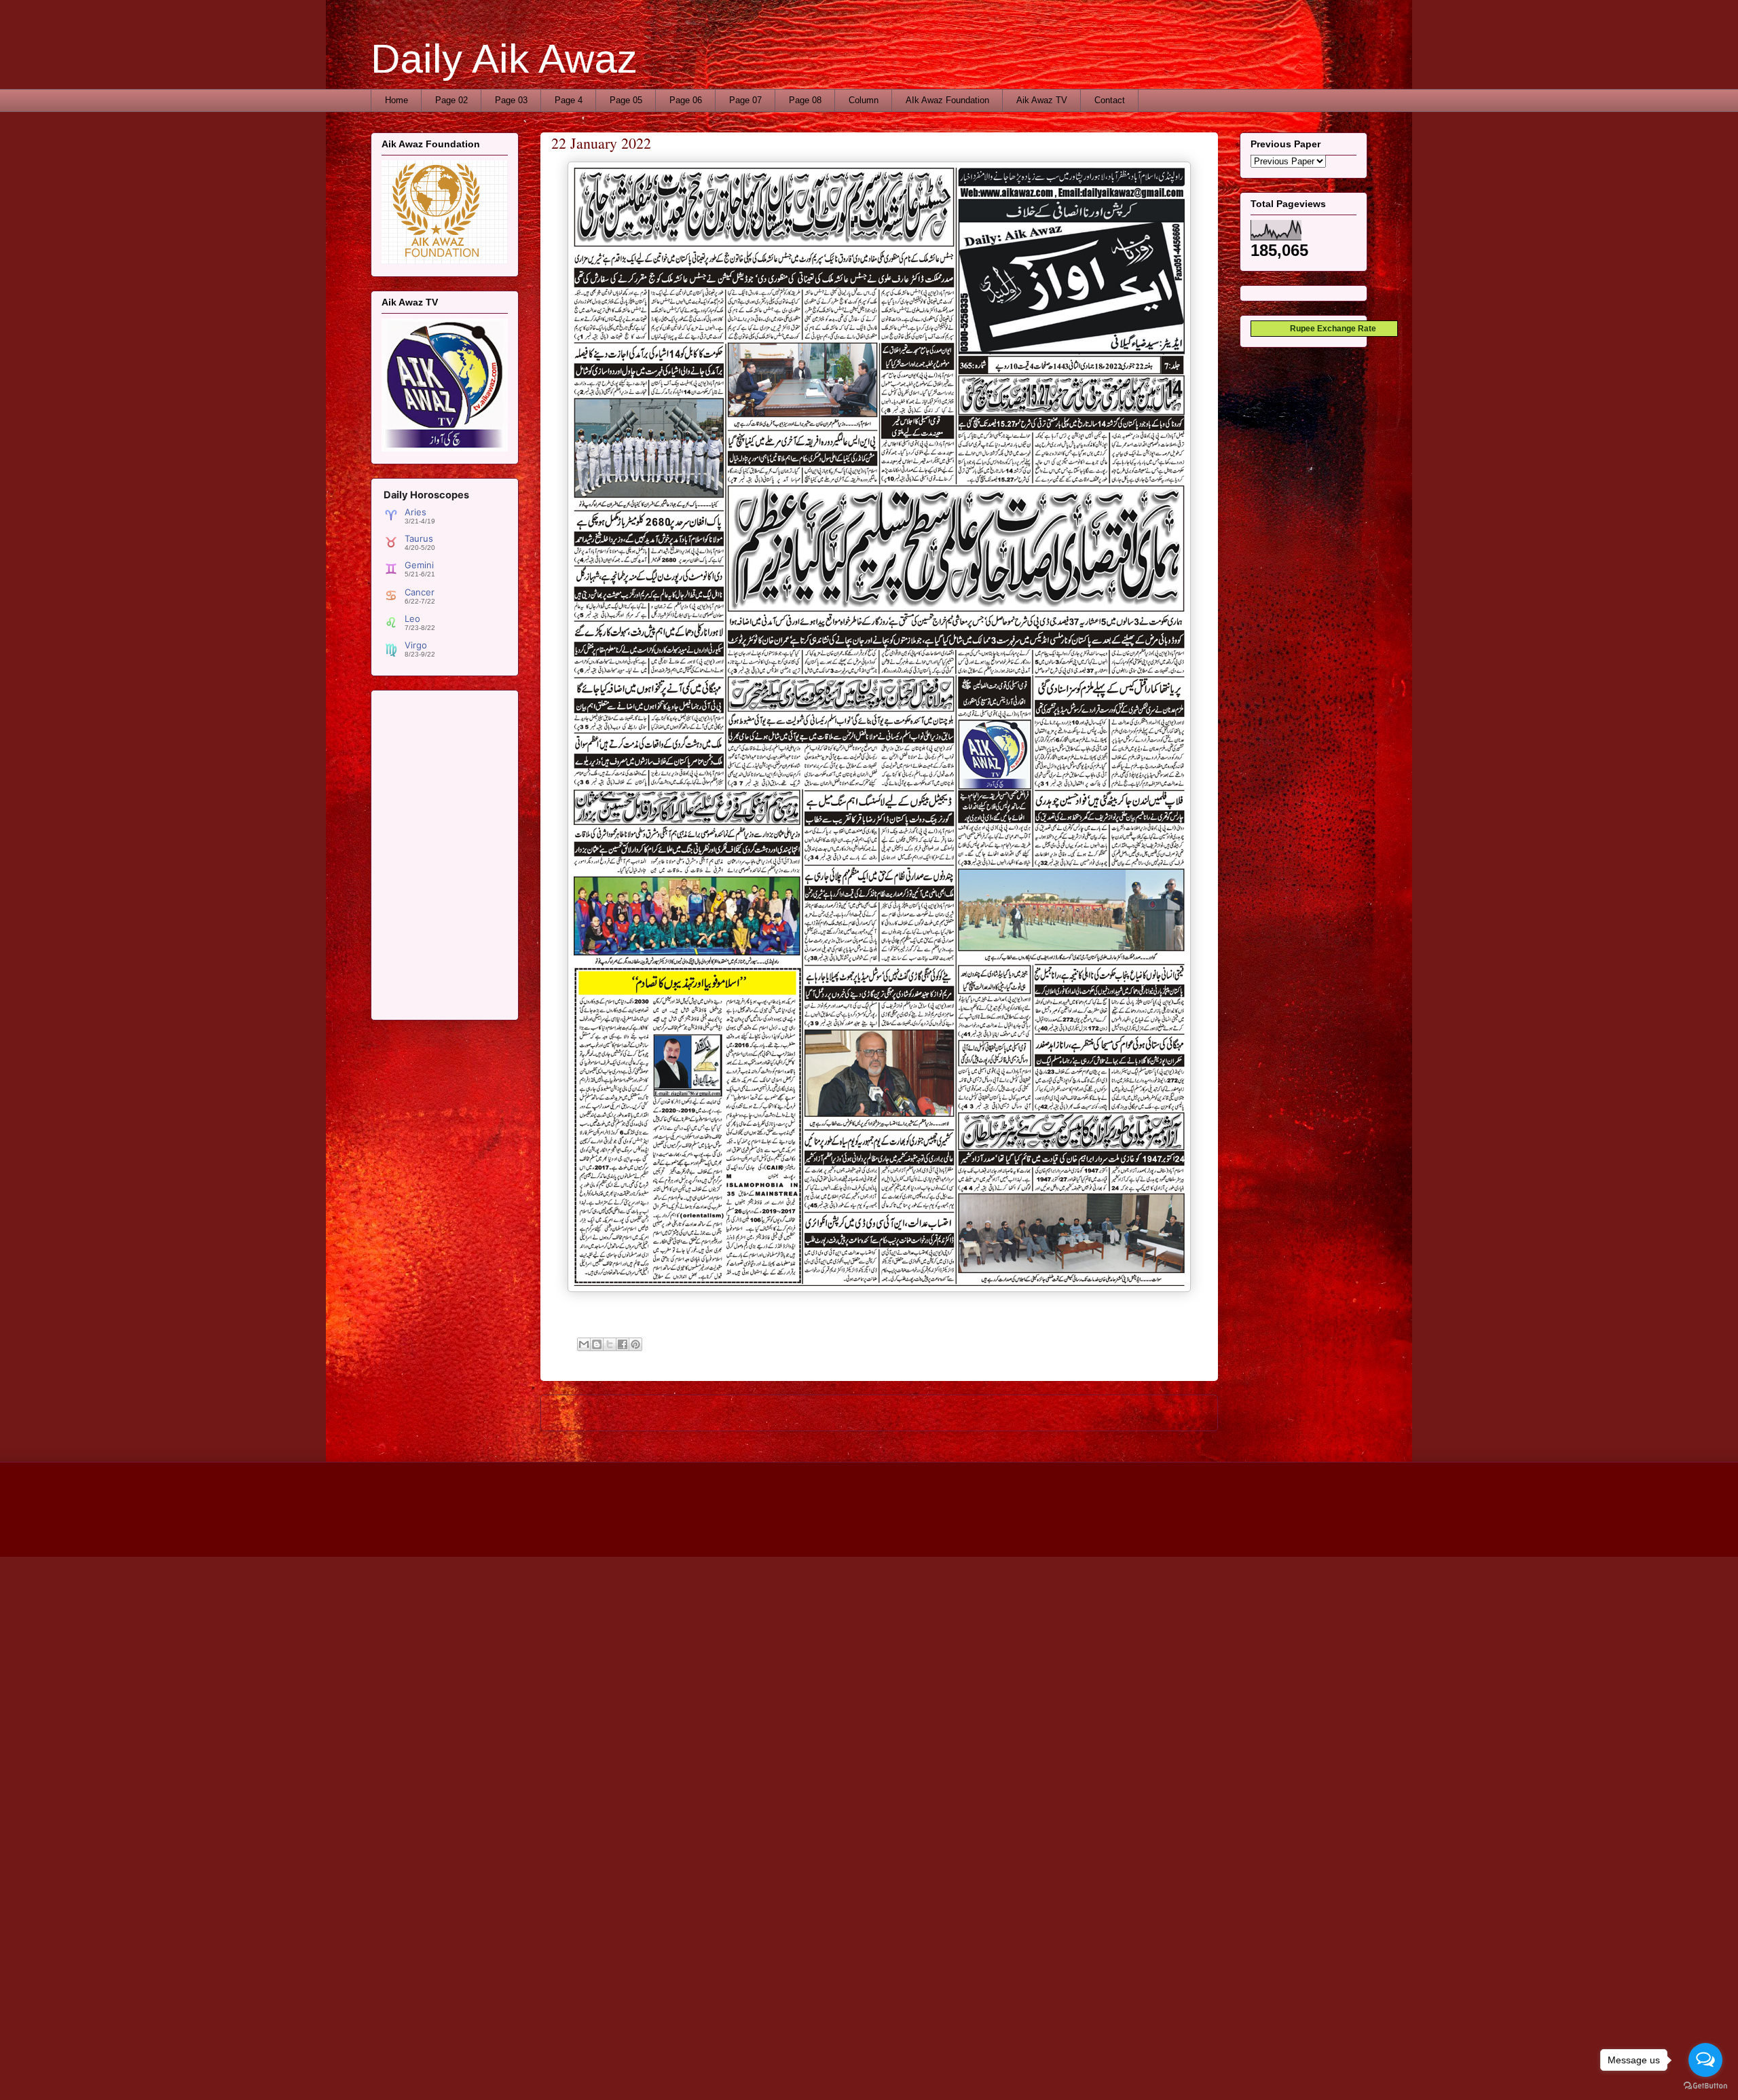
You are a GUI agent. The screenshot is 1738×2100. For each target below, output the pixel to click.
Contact (1110, 100)
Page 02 (451, 100)
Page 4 (569, 100)
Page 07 (745, 100)
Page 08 (805, 100)
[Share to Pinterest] (635, 1344)
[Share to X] (610, 1344)
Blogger (1004, 1529)
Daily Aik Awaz (504, 59)
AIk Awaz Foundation (947, 100)
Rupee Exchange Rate (1330, 329)
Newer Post (579, 1413)
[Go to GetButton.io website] (1705, 2086)
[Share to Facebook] (623, 1344)
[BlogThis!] (597, 1344)
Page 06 (686, 100)
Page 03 (511, 100)
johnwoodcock (907, 1529)
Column (864, 100)
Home (396, 100)
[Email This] (584, 1344)
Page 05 (626, 100)
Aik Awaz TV (1042, 100)
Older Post (1182, 1413)
